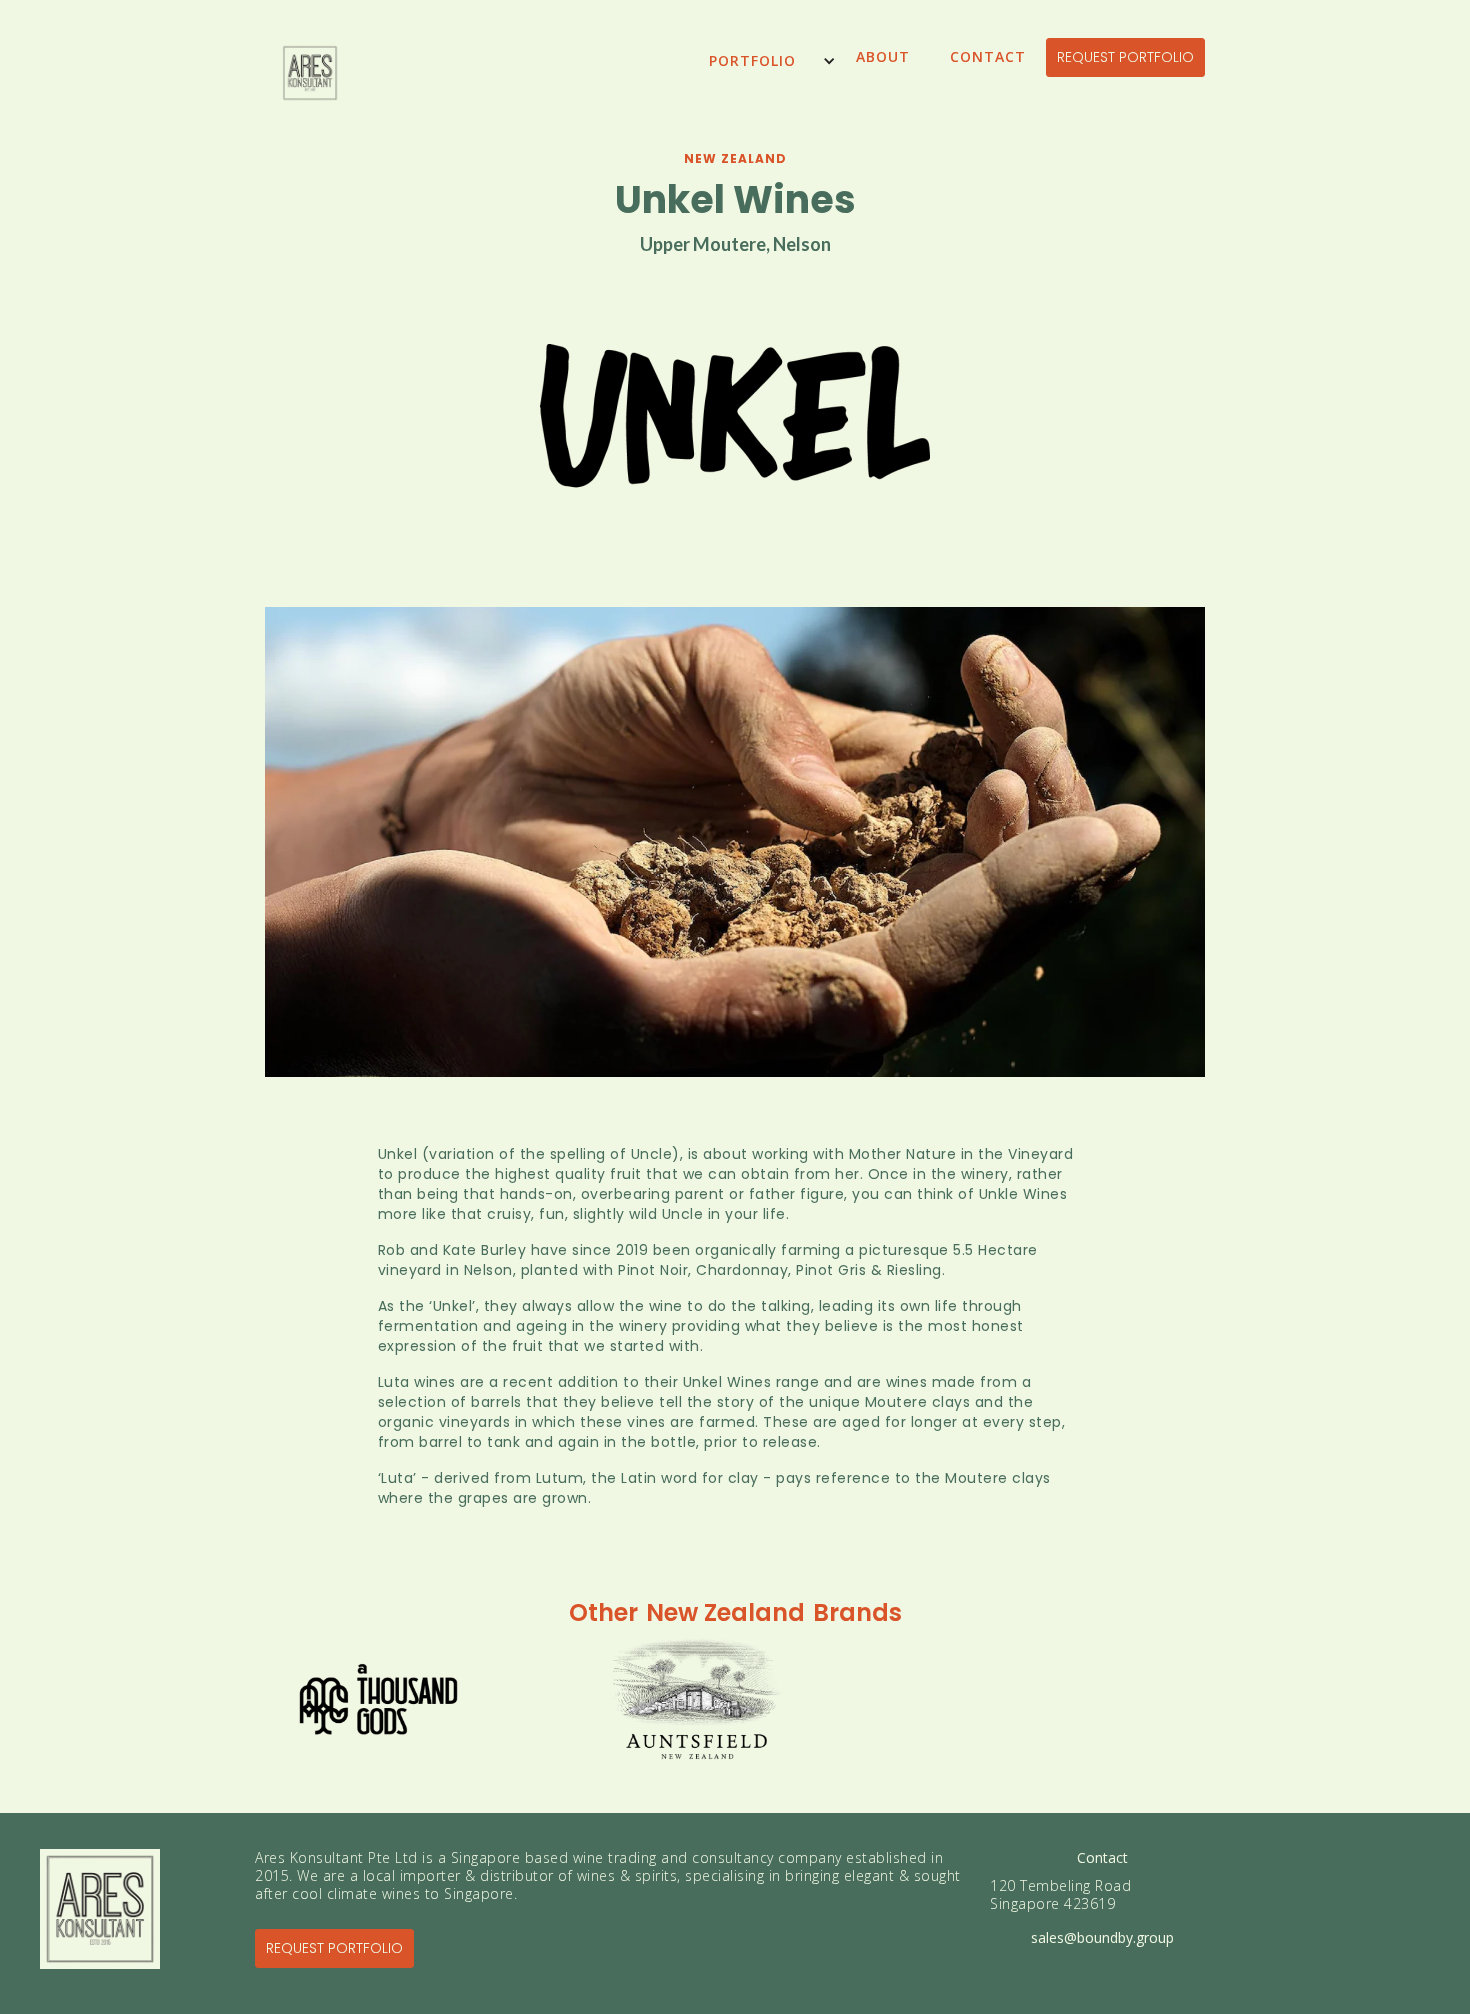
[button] (762, 60)
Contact (988, 56)
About (883, 56)
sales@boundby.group (1102, 1938)
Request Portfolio (1125, 57)
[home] (310, 83)
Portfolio (752, 60)
